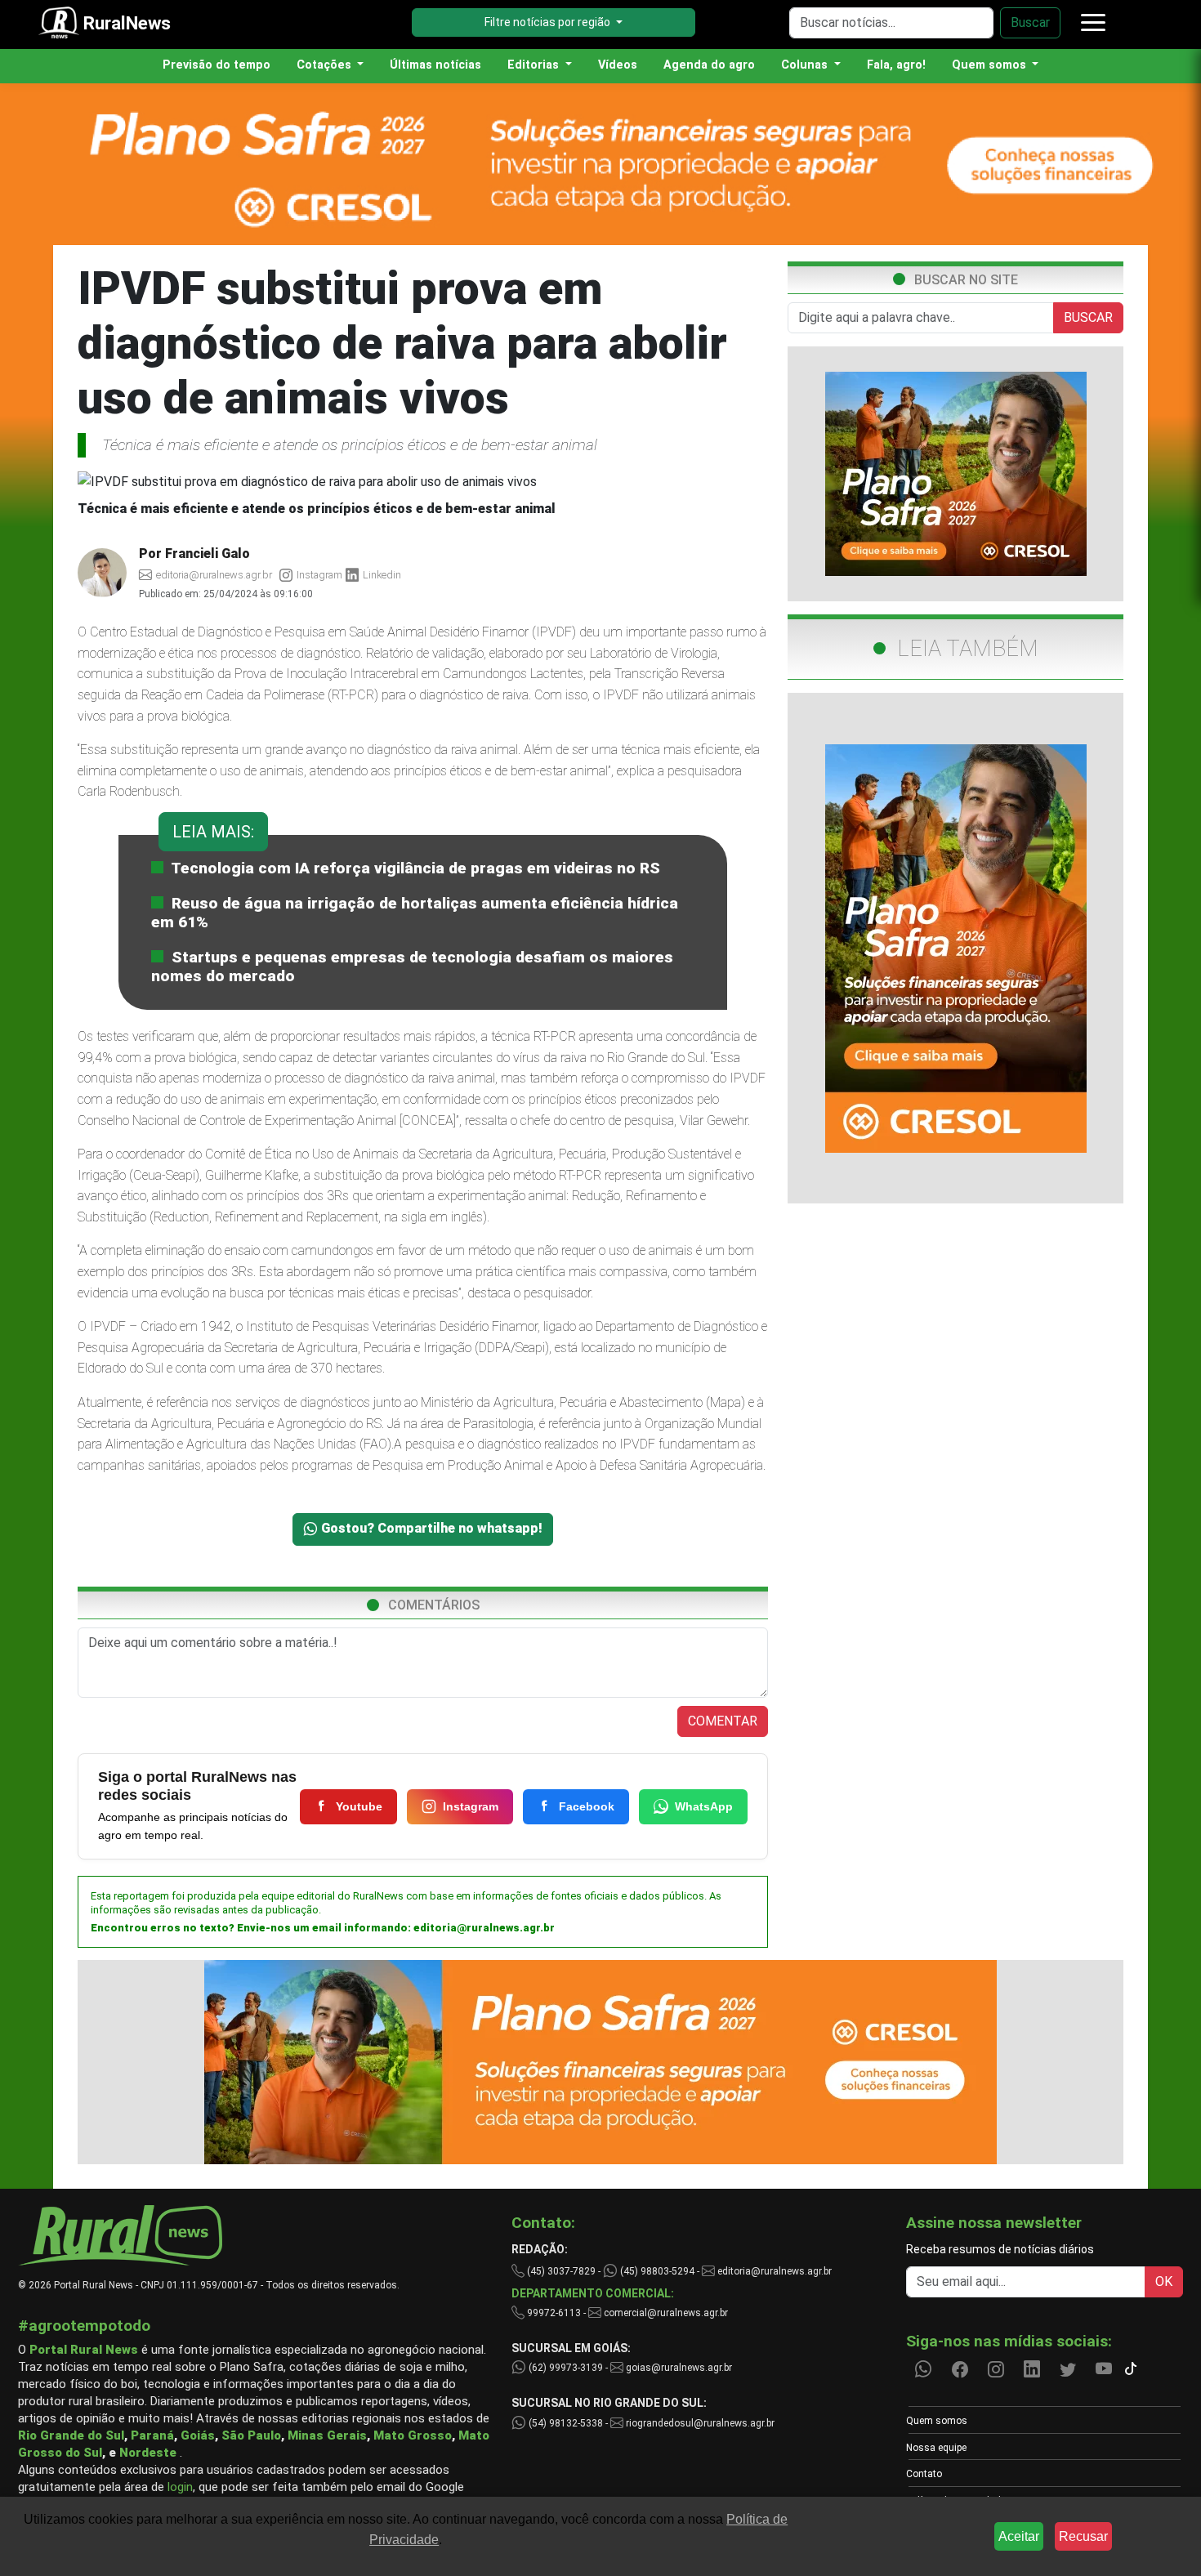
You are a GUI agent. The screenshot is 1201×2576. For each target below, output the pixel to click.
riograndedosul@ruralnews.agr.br (699, 2423)
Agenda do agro (709, 65)
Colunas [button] (806, 65)
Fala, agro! (896, 65)
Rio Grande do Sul (71, 2435)
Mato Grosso (413, 2435)
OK (1164, 2281)
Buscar (1030, 22)
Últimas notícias (435, 65)
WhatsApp (704, 1806)
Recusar (1083, 2536)
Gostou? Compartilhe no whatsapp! (430, 1528)
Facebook (587, 1806)
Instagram (471, 1806)
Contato (924, 2474)
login (180, 2487)
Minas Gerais (327, 2435)
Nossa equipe (936, 2448)
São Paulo (251, 2435)
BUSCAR (1088, 317)
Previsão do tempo (217, 65)
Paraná (152, 2435)
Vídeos (618, 65)
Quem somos (937, 2421)
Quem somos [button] (991, 65)
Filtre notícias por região (549, 22)
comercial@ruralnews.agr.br (666, 2313)
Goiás (198, 2435)
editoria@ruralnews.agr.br (484, 1928)
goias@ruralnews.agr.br (678, 2368)
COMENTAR (723, 1721)
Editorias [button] (535, 65)
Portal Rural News (84, 2350)
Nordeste (148, 2453)
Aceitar (1019, 2536)
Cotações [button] (326, 65)
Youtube (359, 1806)
